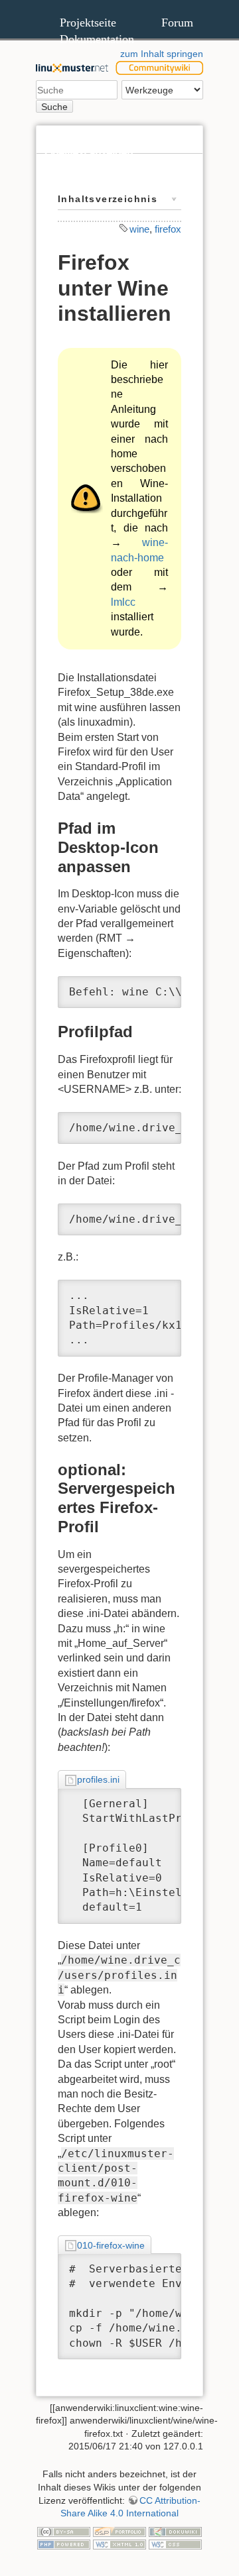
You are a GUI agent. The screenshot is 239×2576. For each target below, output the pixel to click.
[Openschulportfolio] (119, 2531)
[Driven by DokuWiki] (175, 2531)
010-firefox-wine (111, 2245)
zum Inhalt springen (162, 54)
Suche (54, 107)
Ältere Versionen (84, 181)
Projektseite (88, 23)
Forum (177, 23)
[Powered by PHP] (64, 2544)
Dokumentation (97, 39)
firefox (168, 229)
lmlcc (123, 602)
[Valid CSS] (175, 2544)
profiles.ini (98, 1779)
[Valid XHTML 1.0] (119, 2544)
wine (139, 229)
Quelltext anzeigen (89, 153)
